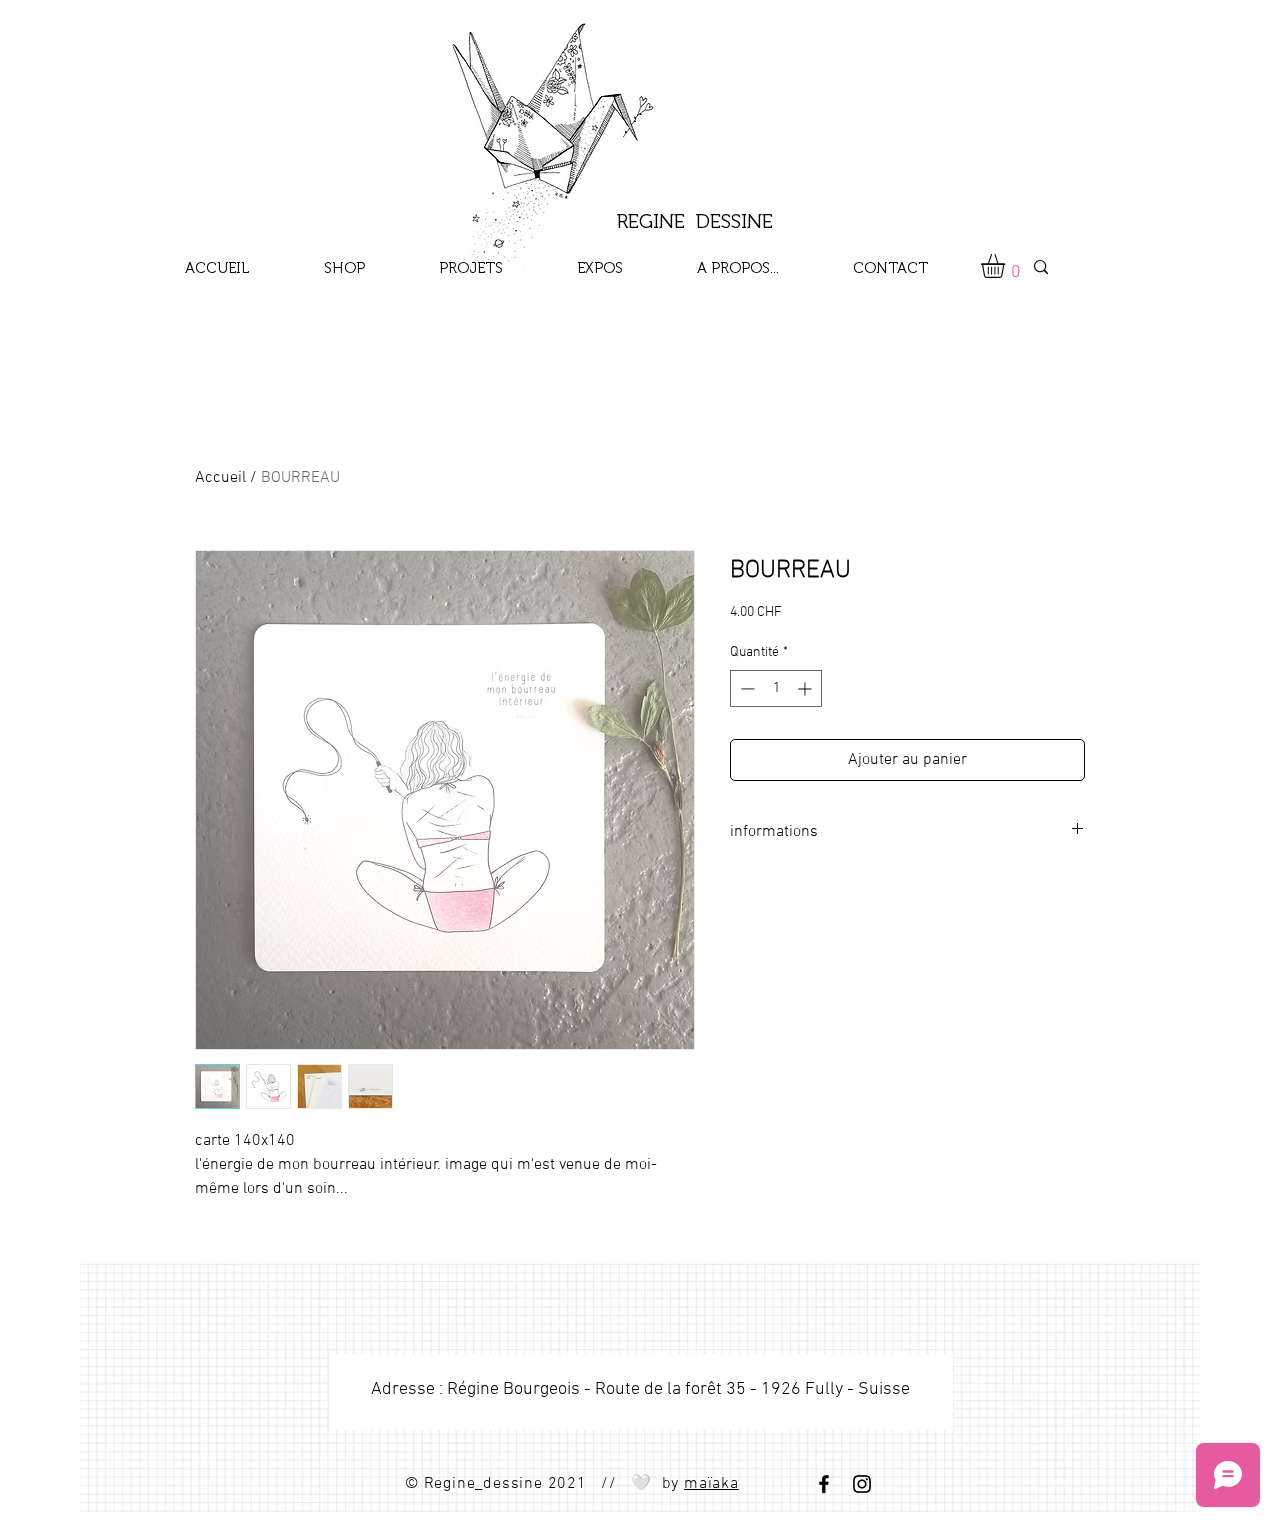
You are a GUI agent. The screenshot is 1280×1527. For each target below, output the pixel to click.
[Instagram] (862, 1484)
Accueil (220, 478)
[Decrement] (745, 688)
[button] (1007, 266)
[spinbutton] (776, 688)
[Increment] (806, 688)
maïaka (711, 1484)
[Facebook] (824, 1484)
